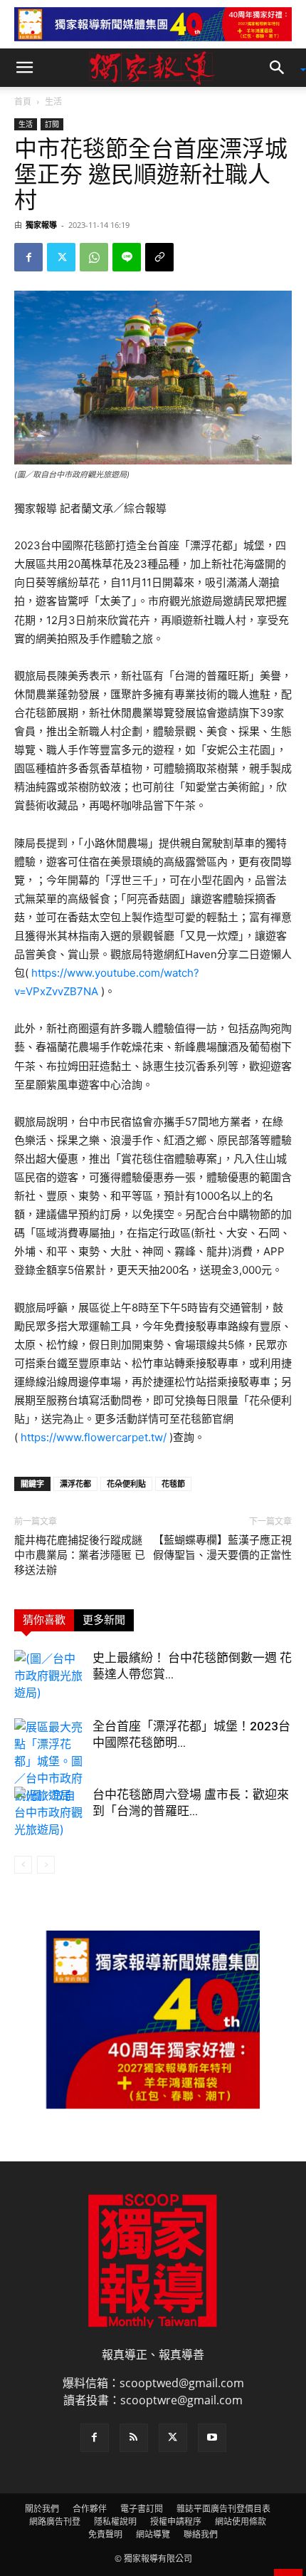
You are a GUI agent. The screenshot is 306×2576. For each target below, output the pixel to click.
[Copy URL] (159, 257)
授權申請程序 (176, 2522)
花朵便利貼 (126, 1484)
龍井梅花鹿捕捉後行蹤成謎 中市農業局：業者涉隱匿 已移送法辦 (80, 1555)
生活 (53, 102)
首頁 (23, 102)
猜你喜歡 (44, 1620)
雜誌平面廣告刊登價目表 (223, 2509)
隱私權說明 (115, 2522)
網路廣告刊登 (55, 2522)
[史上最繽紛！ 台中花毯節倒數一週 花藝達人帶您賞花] (50, 1676)
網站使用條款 (241, 2522)
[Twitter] (61, 257)
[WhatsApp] (94, 257)
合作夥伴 (90, 2509)
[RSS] (134, 2438)
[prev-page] (23, 1865)
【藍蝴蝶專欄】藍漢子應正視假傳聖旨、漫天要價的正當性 (222, 1548)
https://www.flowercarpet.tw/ (94, 1437)
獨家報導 (41, 225)
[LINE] (127, 257)
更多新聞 (104, 1620)
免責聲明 (105, 2534)
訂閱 (52, 124)
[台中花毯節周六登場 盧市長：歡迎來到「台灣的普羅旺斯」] (50, 1812)
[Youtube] (212, 2438)
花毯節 (173, 1484)
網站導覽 (153, 2534)
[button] (24, 68)
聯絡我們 (201, 2534)
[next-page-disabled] (46, 1865)
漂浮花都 (75, 1484)
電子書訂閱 (142, 2509)
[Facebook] (28, 257)
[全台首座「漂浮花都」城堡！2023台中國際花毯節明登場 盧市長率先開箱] (50, 1761)
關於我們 (42, 2509)
